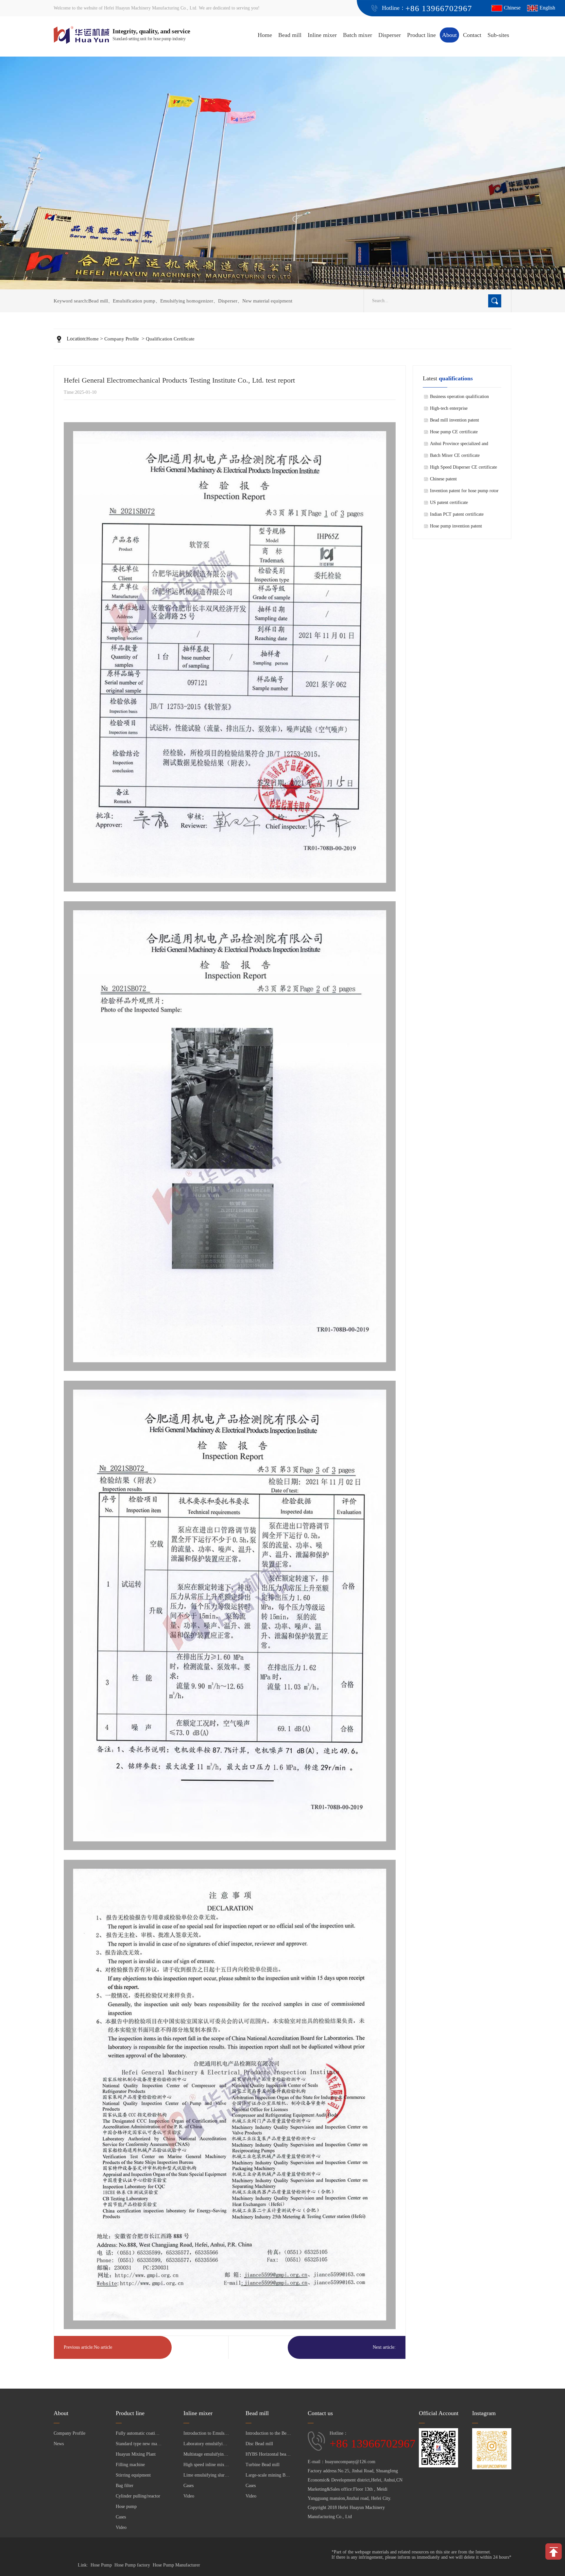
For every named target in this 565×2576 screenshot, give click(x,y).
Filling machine (130, 2465)
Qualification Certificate (170, 339)
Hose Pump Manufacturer (176, 2565)
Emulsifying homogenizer (187, 301)
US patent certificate (449, 502)
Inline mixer (322, 35)
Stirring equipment (133, 2475)
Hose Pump (101, 2565)
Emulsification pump (134, 301)
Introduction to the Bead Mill (268, 2433)
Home (265, 35)
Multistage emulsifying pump (206, 2454)
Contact (472, 35)
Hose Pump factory (132, 2565)
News (59, 2444)
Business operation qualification (459, 397)
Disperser (390, 35)
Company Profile (122, 339)
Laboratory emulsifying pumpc (206, 2444)
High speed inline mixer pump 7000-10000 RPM (206, 2465)
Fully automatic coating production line (139, 2433)
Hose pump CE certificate (454, 432)
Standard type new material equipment (139, 2444)
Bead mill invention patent (454, 420)
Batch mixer (358, 35)
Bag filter (125, 2486)
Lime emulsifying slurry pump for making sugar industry (206, 2475)
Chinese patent (443, 479)
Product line (421, 35)
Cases (121, 2517)
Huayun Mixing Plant (136, 2454)
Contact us (320, 2413)
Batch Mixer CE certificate (455, 455)
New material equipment (267, 301)
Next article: (384, 2347)
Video (121, 2527)
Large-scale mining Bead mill (268, 2475)
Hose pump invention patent (456, 526)
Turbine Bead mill (263, 2465)
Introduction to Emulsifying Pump (206, 2433)
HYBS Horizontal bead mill (268, 2454)
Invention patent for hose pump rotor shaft (464, 493)
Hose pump (126, 2507)
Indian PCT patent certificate (457, 514)
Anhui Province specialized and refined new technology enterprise (461, 445)
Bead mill (290, 35)
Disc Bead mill (259, 2444)
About (449, 35)
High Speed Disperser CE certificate (463, 467)
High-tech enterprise (449, 408)
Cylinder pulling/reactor (138, 2496)
